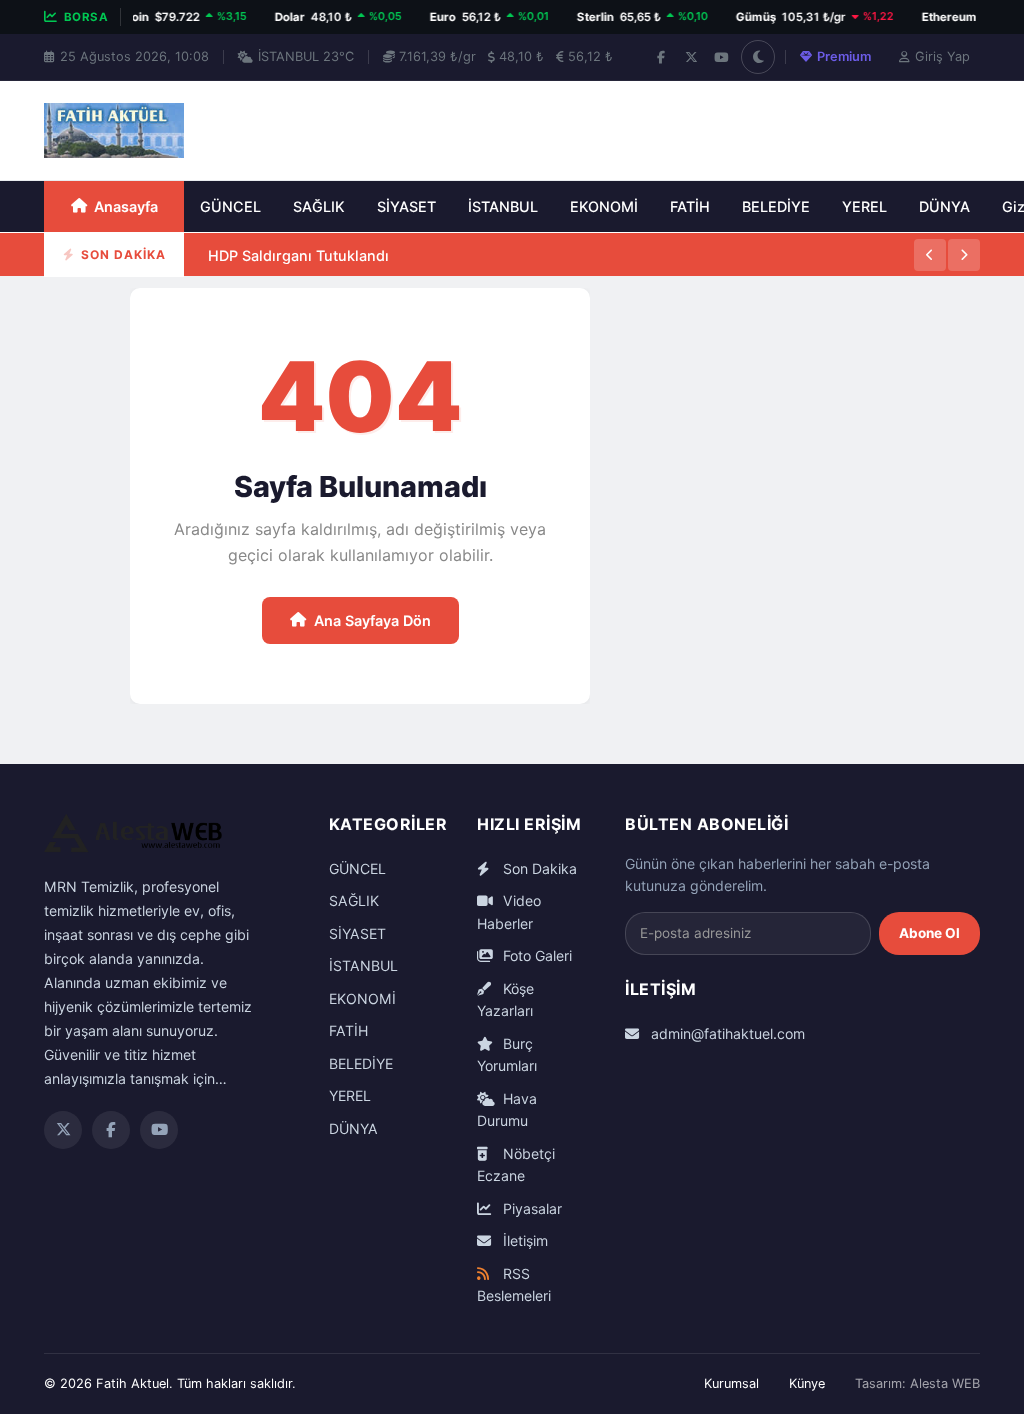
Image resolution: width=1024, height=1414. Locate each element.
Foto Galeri (535, 955)
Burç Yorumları (507, 1055)
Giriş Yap (942, 56)
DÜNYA (944, 206)
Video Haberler (509, 912)
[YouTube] (721, 57)
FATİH (690, 206)
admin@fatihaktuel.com (726, 1033)
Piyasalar (530, 1208)
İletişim (523, 1240)
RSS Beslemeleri (514, 1285)
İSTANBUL (503, 206)
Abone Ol (929, 933)
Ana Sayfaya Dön (372, 620)
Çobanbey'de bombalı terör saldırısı (332, 275)
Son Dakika (538, 868)
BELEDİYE (776, 206)
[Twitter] (63, 1130)
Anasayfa (126, 206)
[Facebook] (661, 57)
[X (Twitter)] (691, 57)
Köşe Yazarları (505, 1000)
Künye (807, 1383)
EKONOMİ (604, 206)
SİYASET (406, 206)
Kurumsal (731, 1383)
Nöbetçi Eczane (516, 1165)
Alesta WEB (945, 1383)
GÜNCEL (230, 206)
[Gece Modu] (758, 57)
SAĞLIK (319, 206)
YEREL (864, 206)
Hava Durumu (507, 1110)
